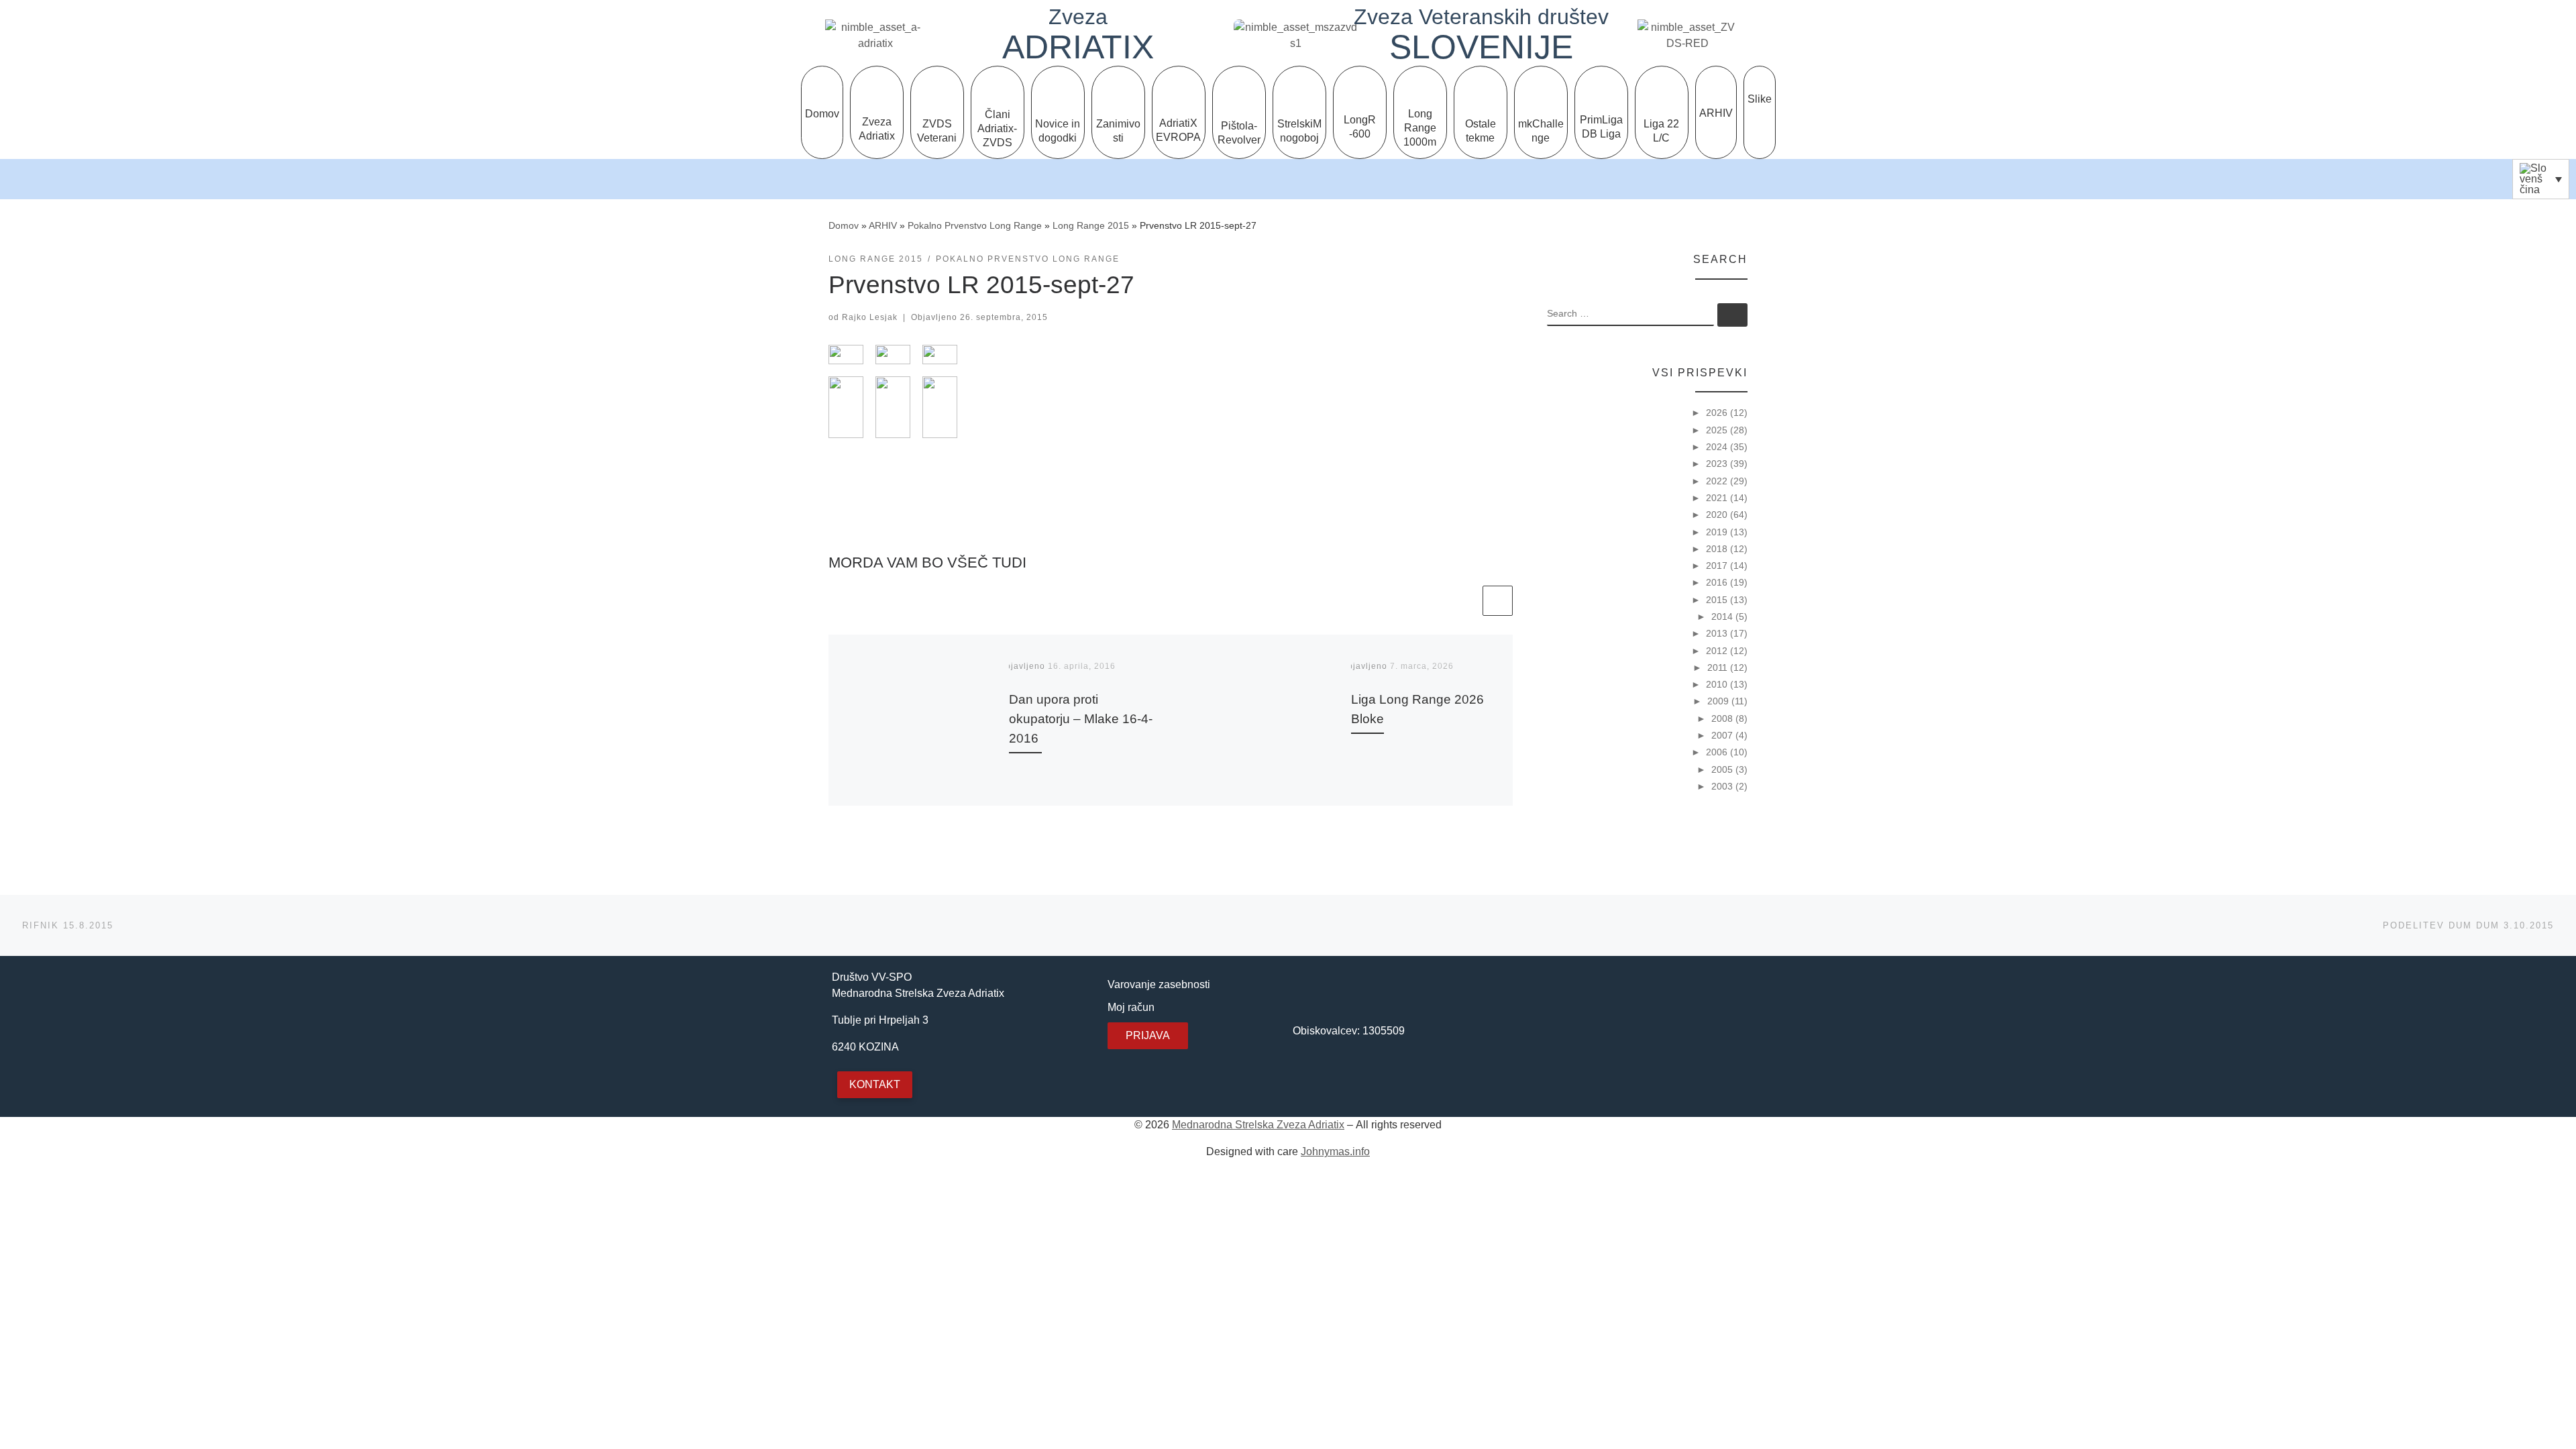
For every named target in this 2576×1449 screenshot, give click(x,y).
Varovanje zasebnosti (1159, 984)
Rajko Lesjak (870, 317)
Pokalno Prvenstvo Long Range (975, 225)
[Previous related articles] (1465, 601)
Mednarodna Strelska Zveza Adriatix (1258, 1125)
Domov (844, 225)
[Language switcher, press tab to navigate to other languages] (2541, 179)
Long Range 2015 (1091, 225)
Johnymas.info (1335, 1151)
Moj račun (1131, 1007)
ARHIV (883, 225)
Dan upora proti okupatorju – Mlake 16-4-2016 (1081, 718)
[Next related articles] (1498, 601)
